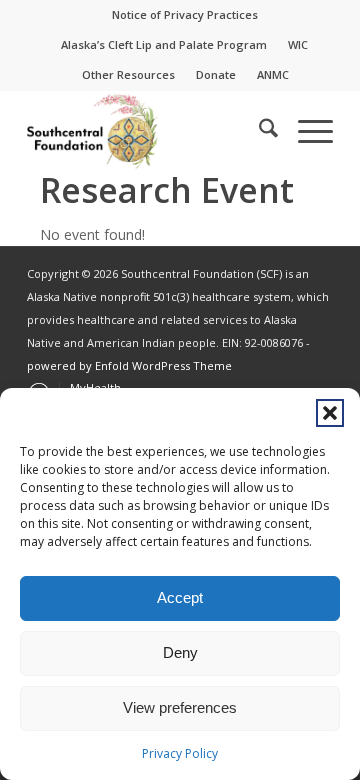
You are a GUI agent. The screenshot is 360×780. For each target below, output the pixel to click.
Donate (216, 74)
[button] (330, 413)
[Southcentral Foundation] (149, 131)
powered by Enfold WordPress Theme (129, 365)
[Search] (258, 131)
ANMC (273, 74)
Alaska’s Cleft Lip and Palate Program (164, 44)
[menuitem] (185, 15)
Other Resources (128, 74)
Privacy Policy (180, 753)
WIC (298, 44)
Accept (180, 597)
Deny (180, 652)
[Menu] (305, 131)
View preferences (180, 707)
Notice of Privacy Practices (185, 14)
